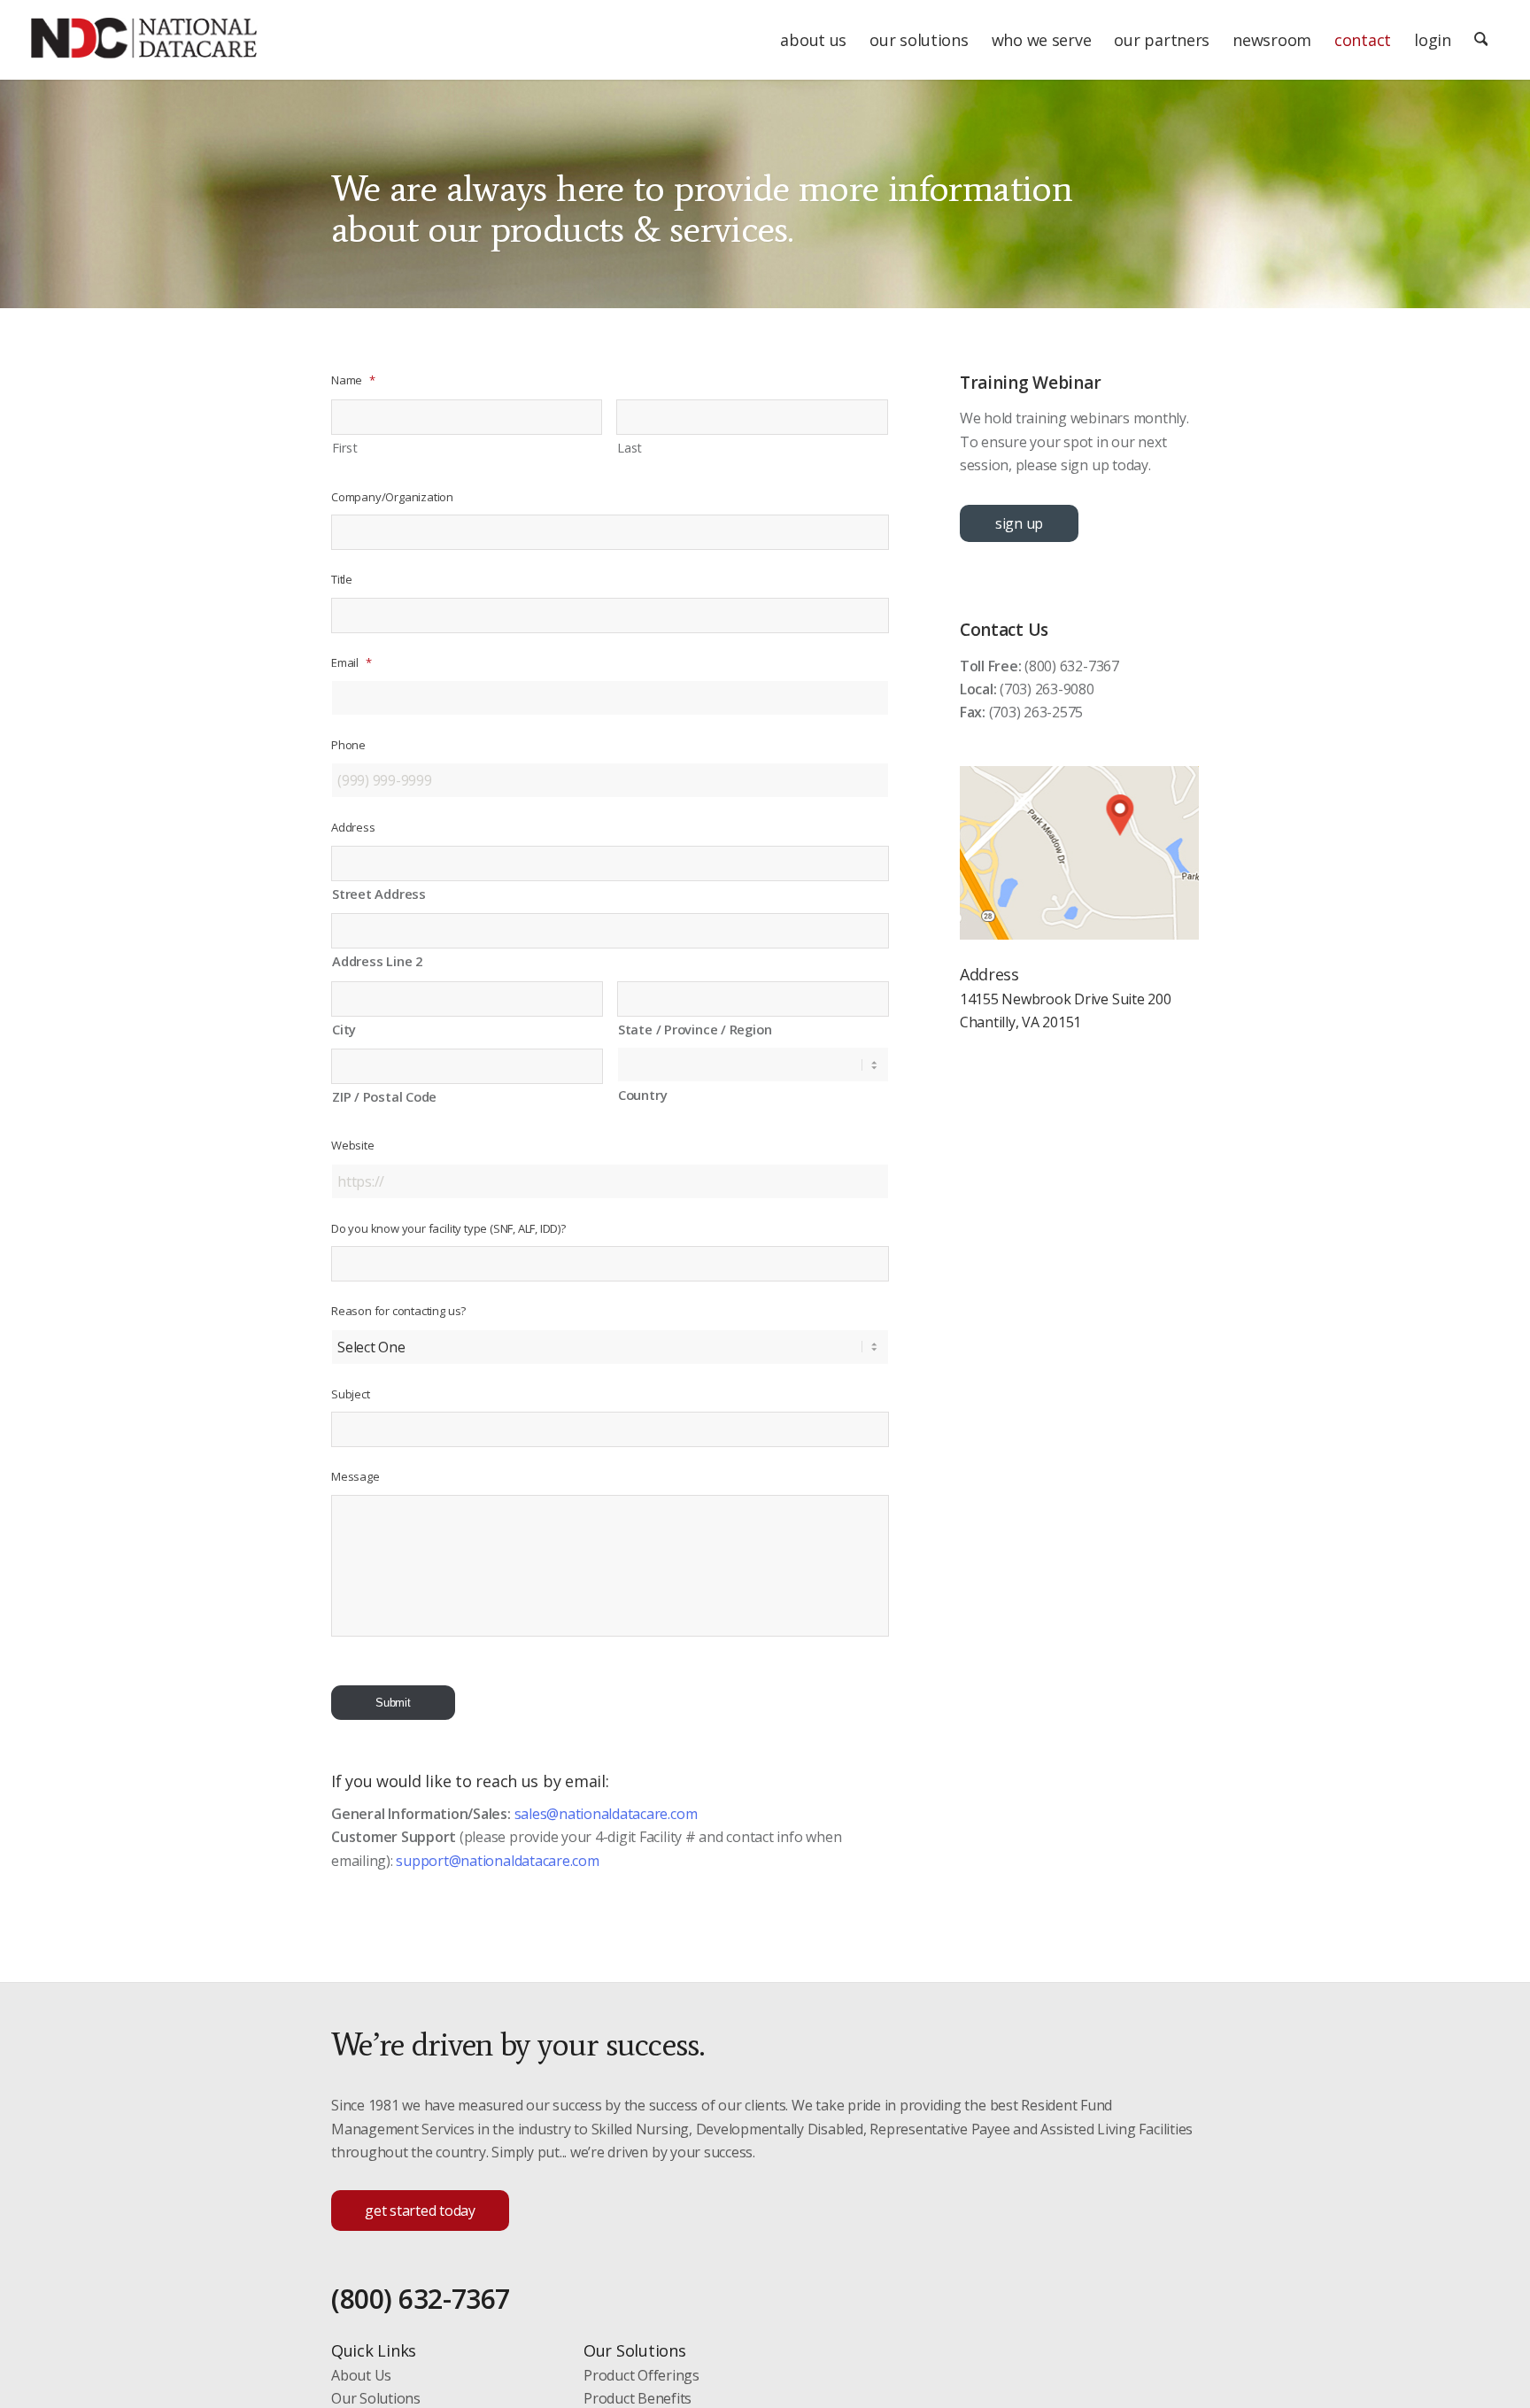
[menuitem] (813, 40)
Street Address (379, 894)
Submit (393, 1703)
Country (642, 1095)
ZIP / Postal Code (384, 1096)
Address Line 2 (377, 961)
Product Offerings (641, 2375)
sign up (1019, 523)
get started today (420, 2211)
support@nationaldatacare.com (497, 1861)
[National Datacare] (144, 49)
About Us (361, 2375)
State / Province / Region (695, 1029)
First (345, 447)
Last (630, 447)
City (344, 1029)
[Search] (1481, 40)
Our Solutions (376, 2398)
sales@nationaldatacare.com (606, 1814)
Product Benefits (637, 2398)
